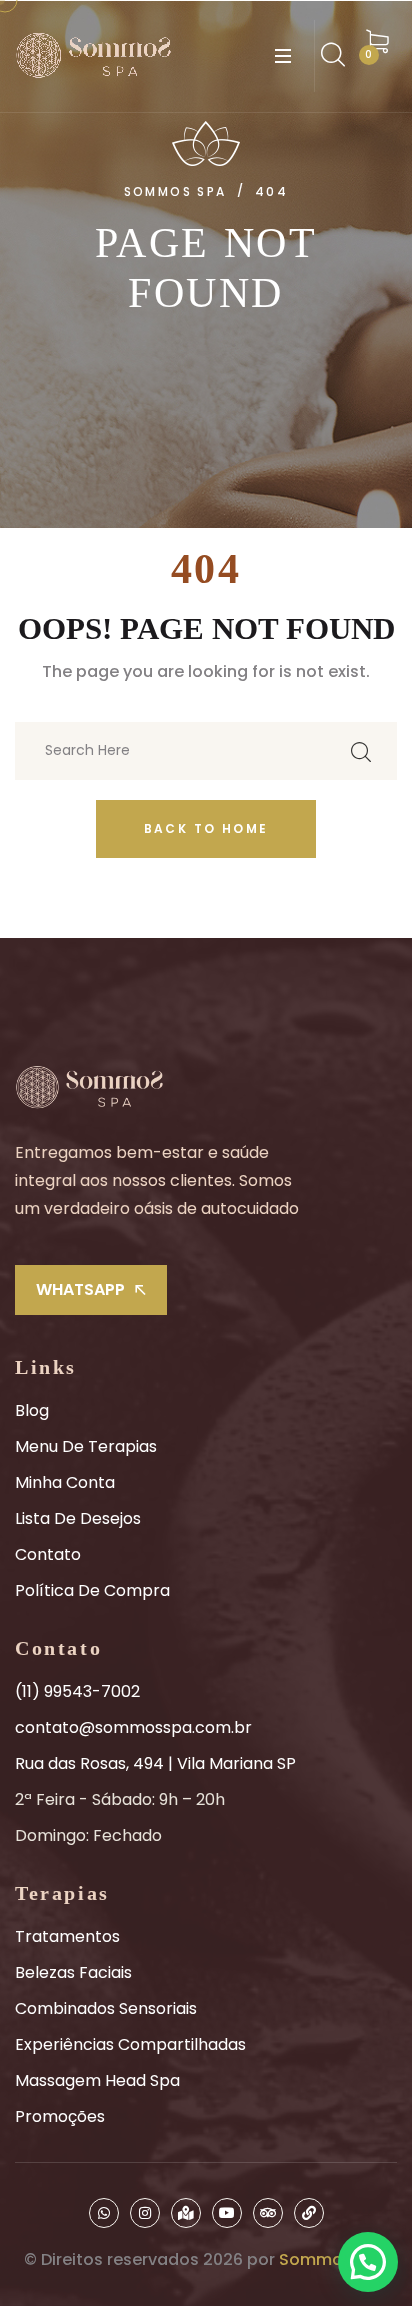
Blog (32, 1410)
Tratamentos (67, 1936)
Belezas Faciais (73, 1972)
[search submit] (361, 751)
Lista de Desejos (78, 1518)
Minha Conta (65, 1482)
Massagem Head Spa (97, 2080)
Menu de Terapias (86, 1446)
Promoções (60, 2116)
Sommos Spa (333, 2259)
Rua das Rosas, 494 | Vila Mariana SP (155, 1763)
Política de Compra (92, 1590)
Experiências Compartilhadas (130, 2044)
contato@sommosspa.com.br (133, 1727)
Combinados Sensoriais (106, 2008)
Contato (48, 1554)
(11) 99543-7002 (77, 1691)
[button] (368, 2262)
